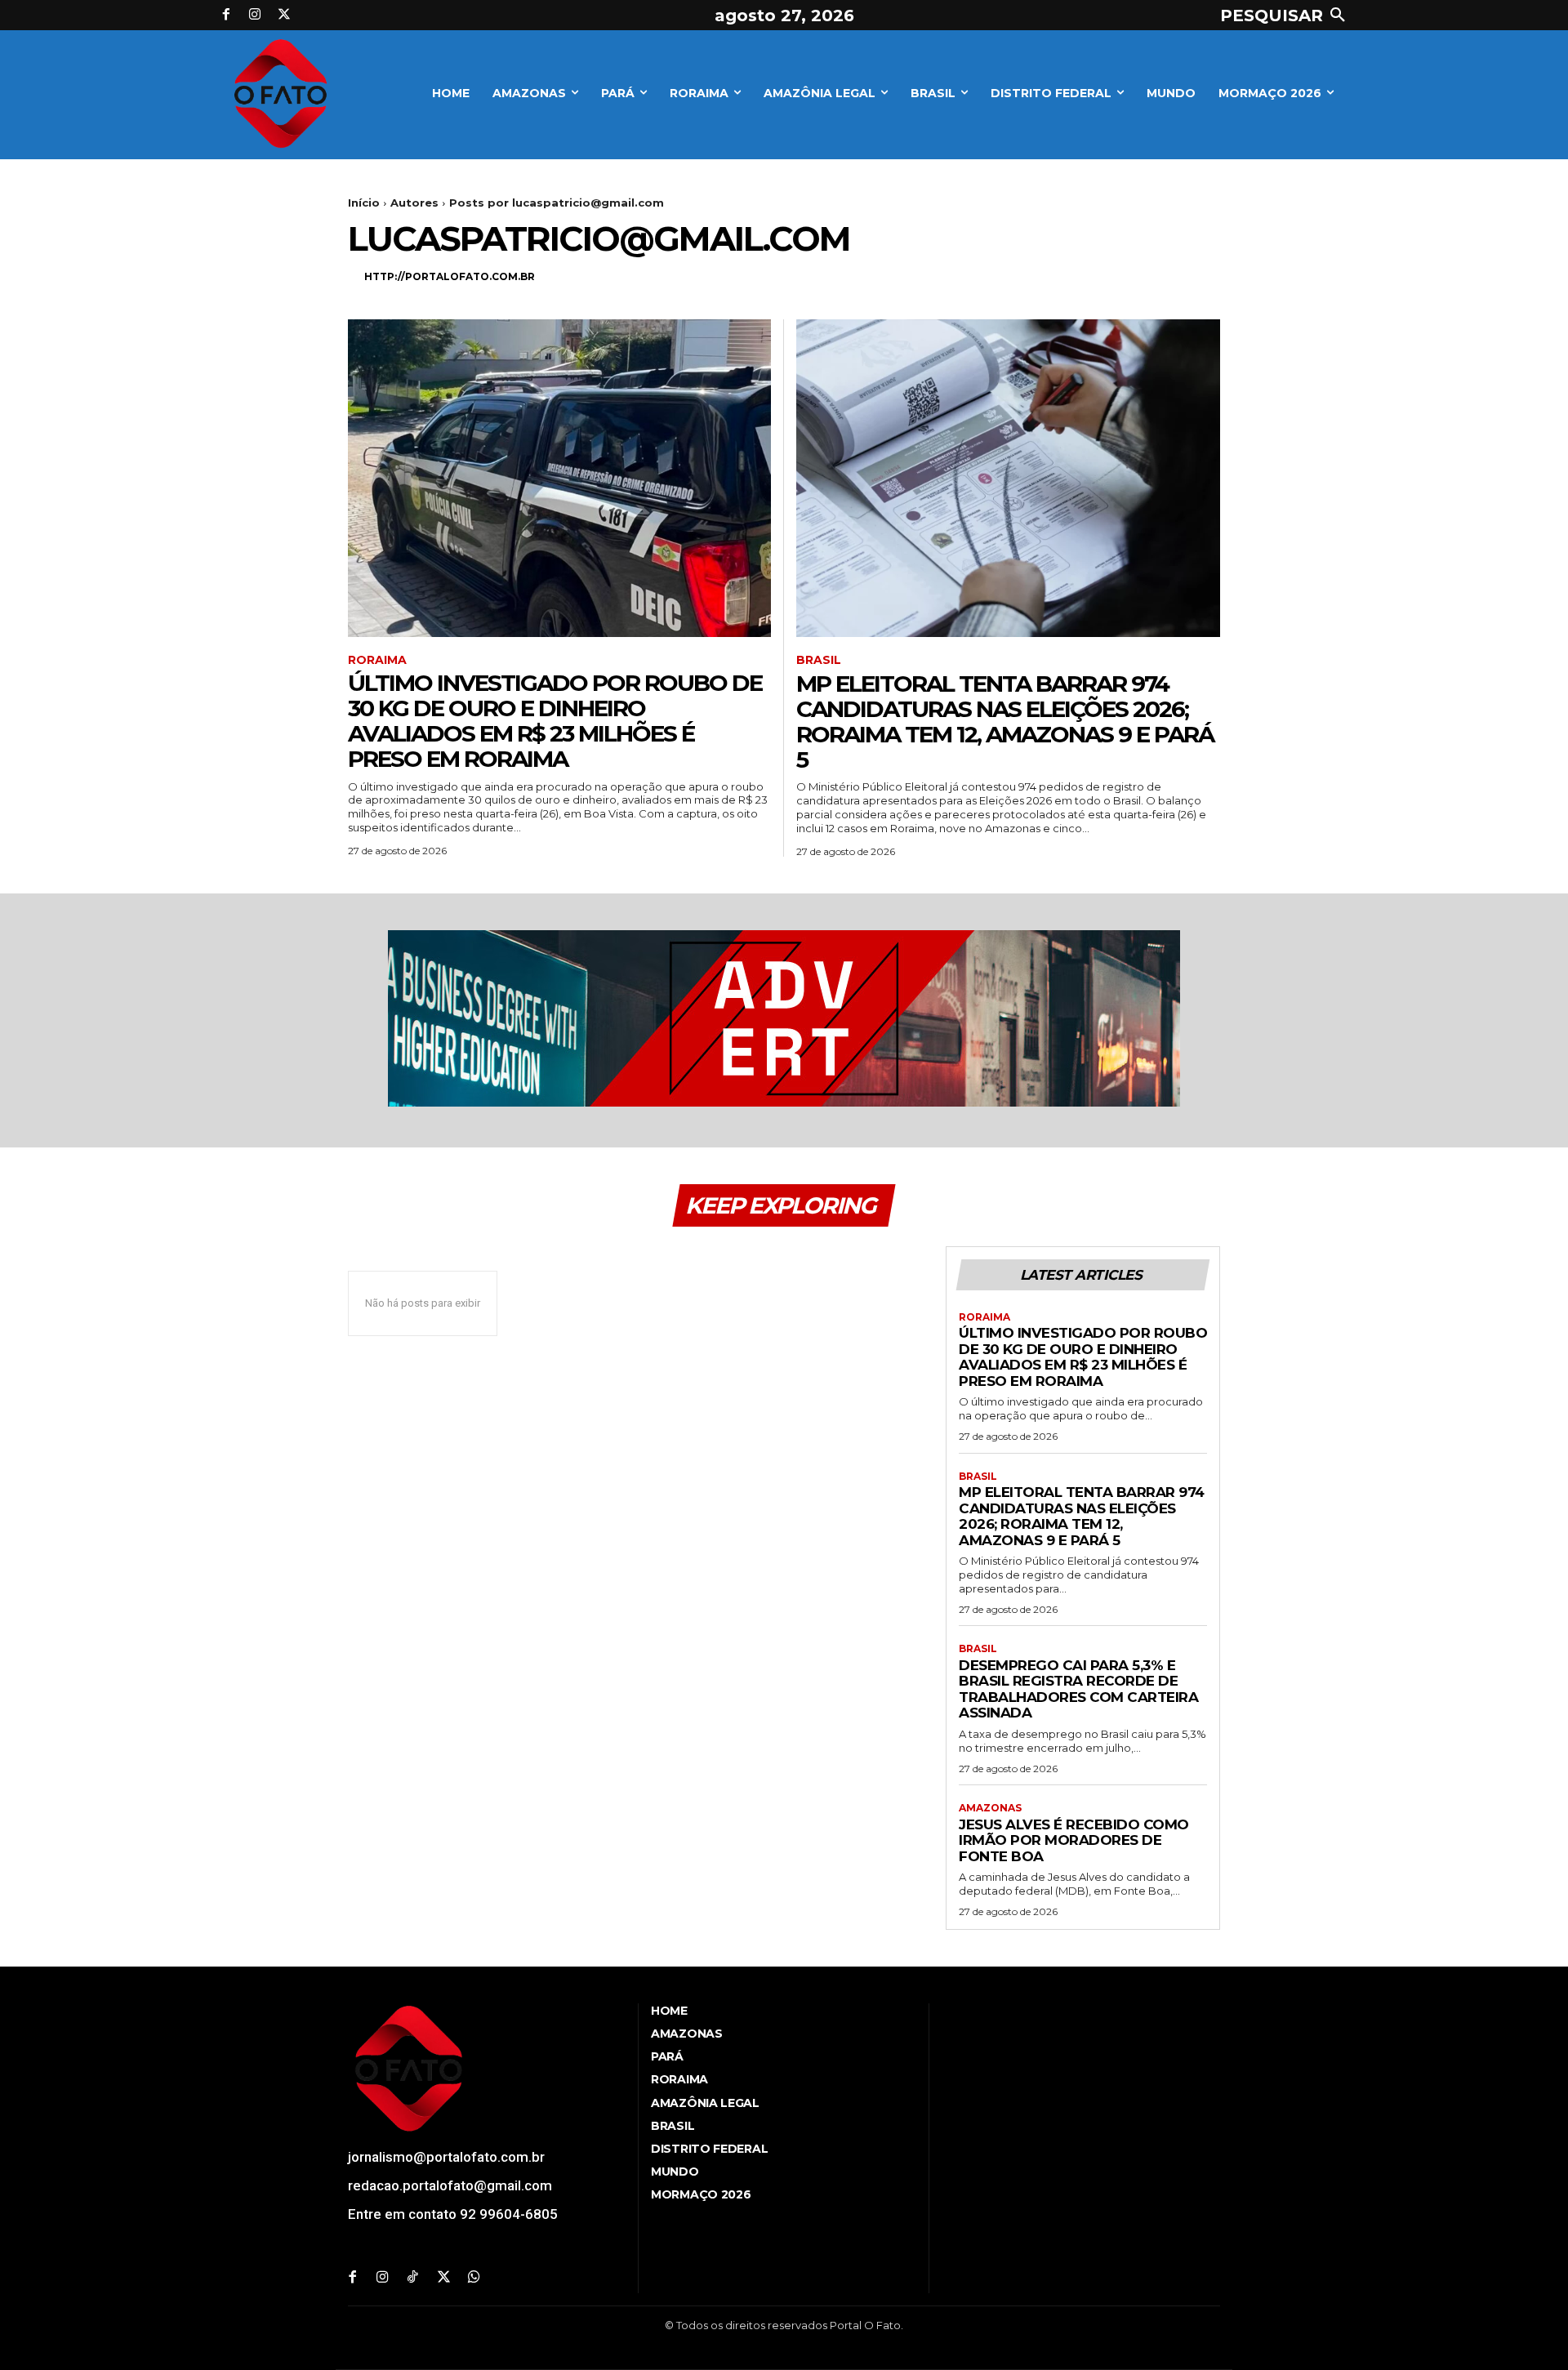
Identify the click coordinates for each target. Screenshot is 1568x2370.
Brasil (819, 660)
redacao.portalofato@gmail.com (450, 2185)
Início (364, 203)
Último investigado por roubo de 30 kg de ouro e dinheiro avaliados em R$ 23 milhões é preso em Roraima (555, 720)
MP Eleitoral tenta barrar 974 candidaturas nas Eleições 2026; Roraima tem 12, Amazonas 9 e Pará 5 (1005, 721)
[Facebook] (226, 16)
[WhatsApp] (474, 2278)
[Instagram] (256, 16)
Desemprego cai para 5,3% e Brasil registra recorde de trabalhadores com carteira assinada (1078, 1689)
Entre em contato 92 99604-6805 (453, 2214)
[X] (284, 16)
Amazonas (990, 1808)
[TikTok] (413, 2278)
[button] (1286, 16)
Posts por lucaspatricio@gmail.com (557, 203)
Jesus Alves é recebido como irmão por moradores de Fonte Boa (1074, 1840)
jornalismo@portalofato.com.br (446, 2157)
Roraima (377, 660)
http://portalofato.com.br (450, 276)
